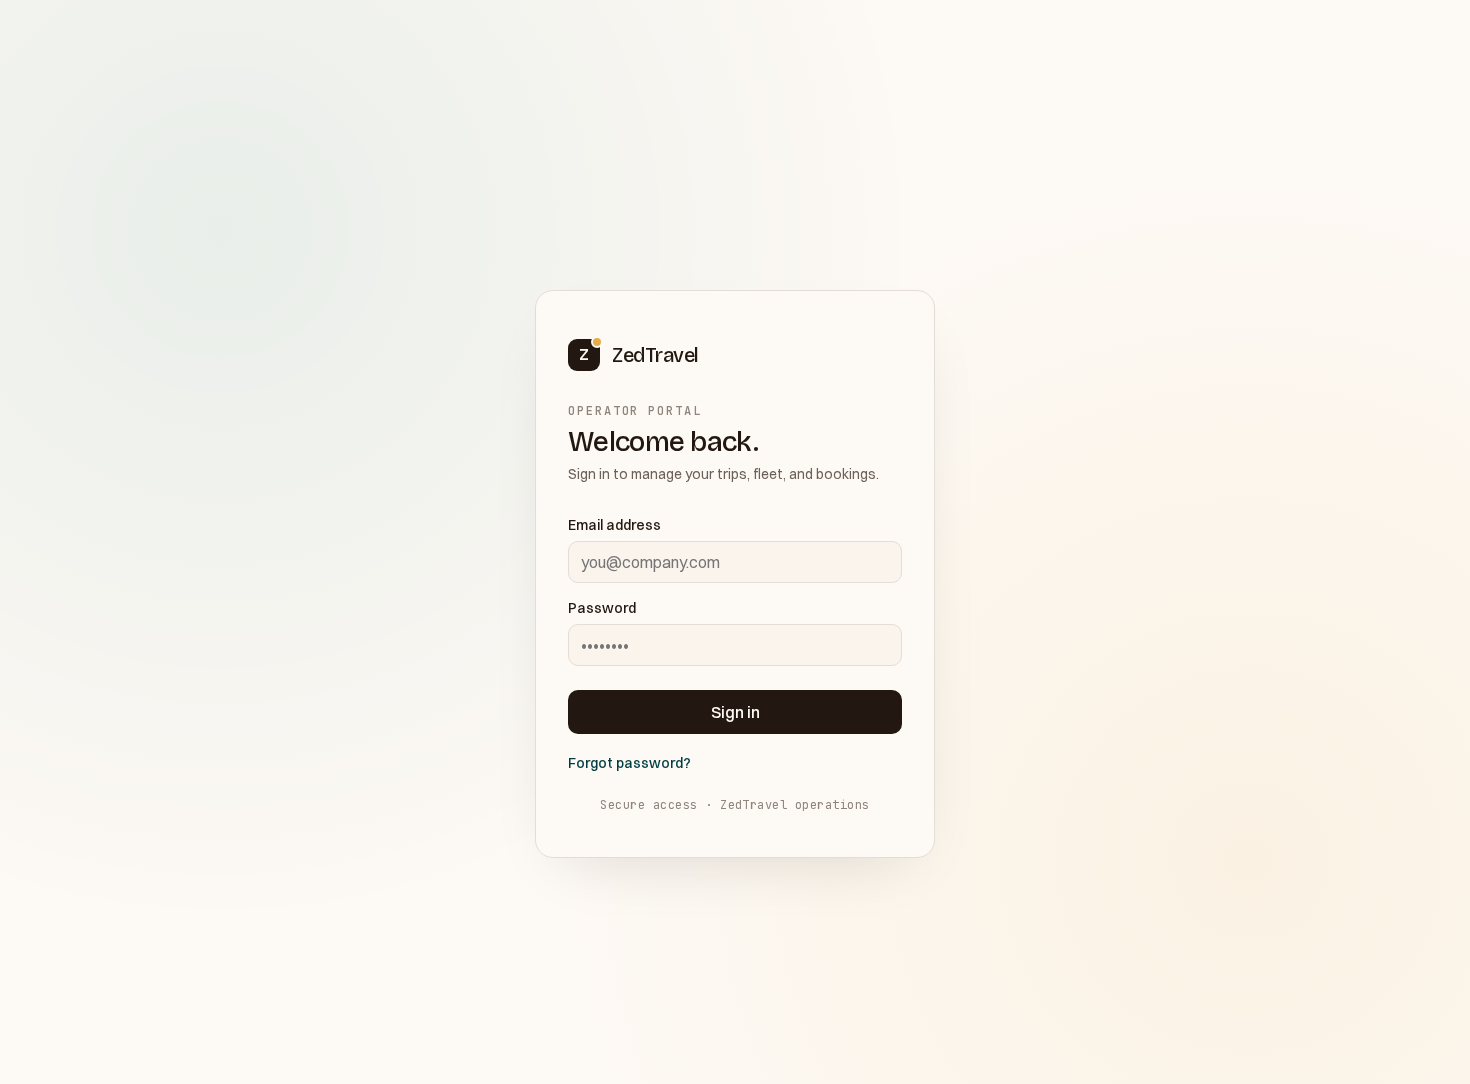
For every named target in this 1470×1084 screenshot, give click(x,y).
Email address (614, 525)
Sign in (735, 712)
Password (602, 608)
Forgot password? (629, 763)
